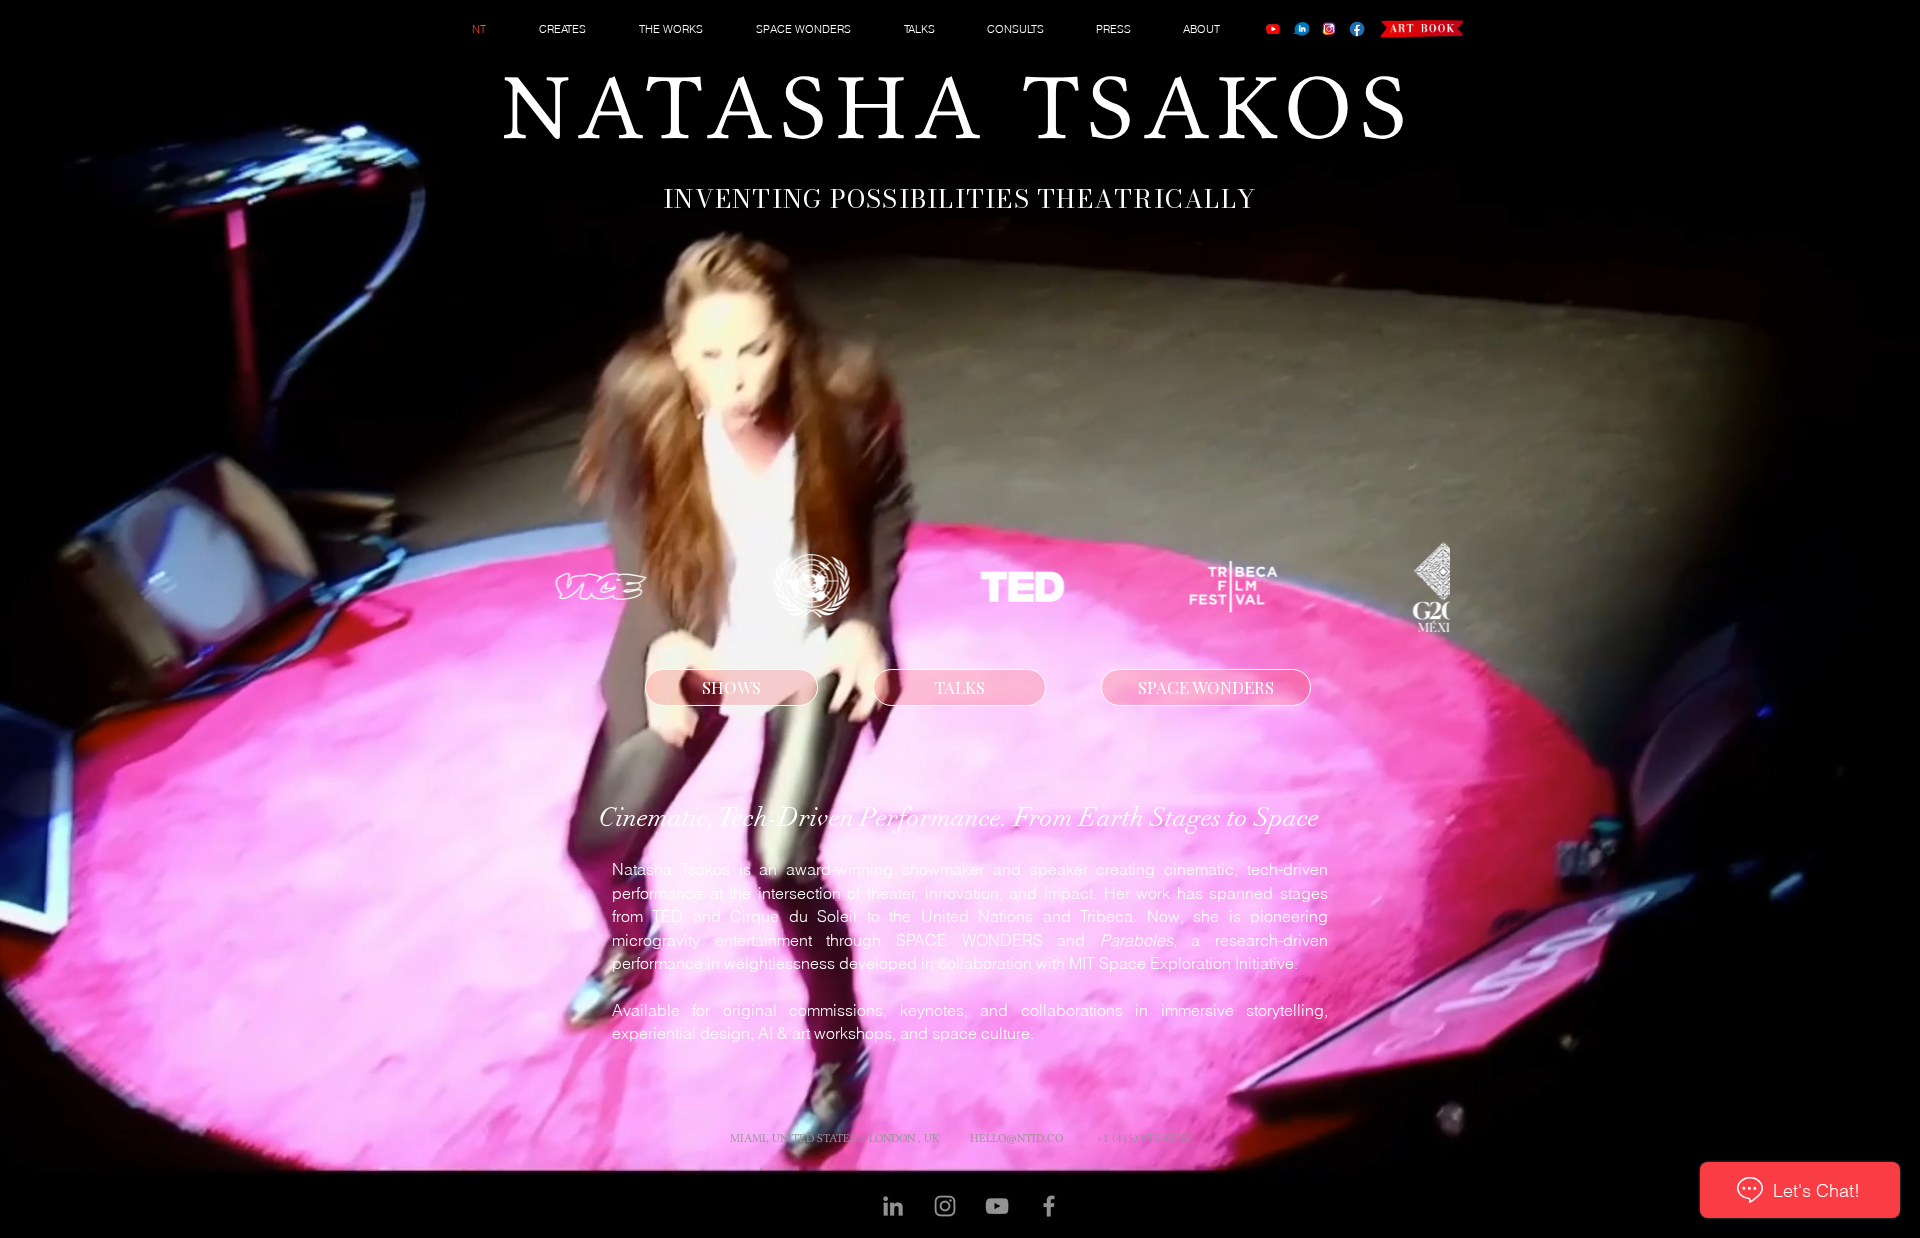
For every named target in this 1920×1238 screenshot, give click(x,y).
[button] (574, 29)
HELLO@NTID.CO (1016, 1138)
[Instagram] (1329, 29)
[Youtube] (1273, 29)
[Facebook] (1357, 29)
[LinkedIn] (1301, 29)
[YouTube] (997, 1206)
